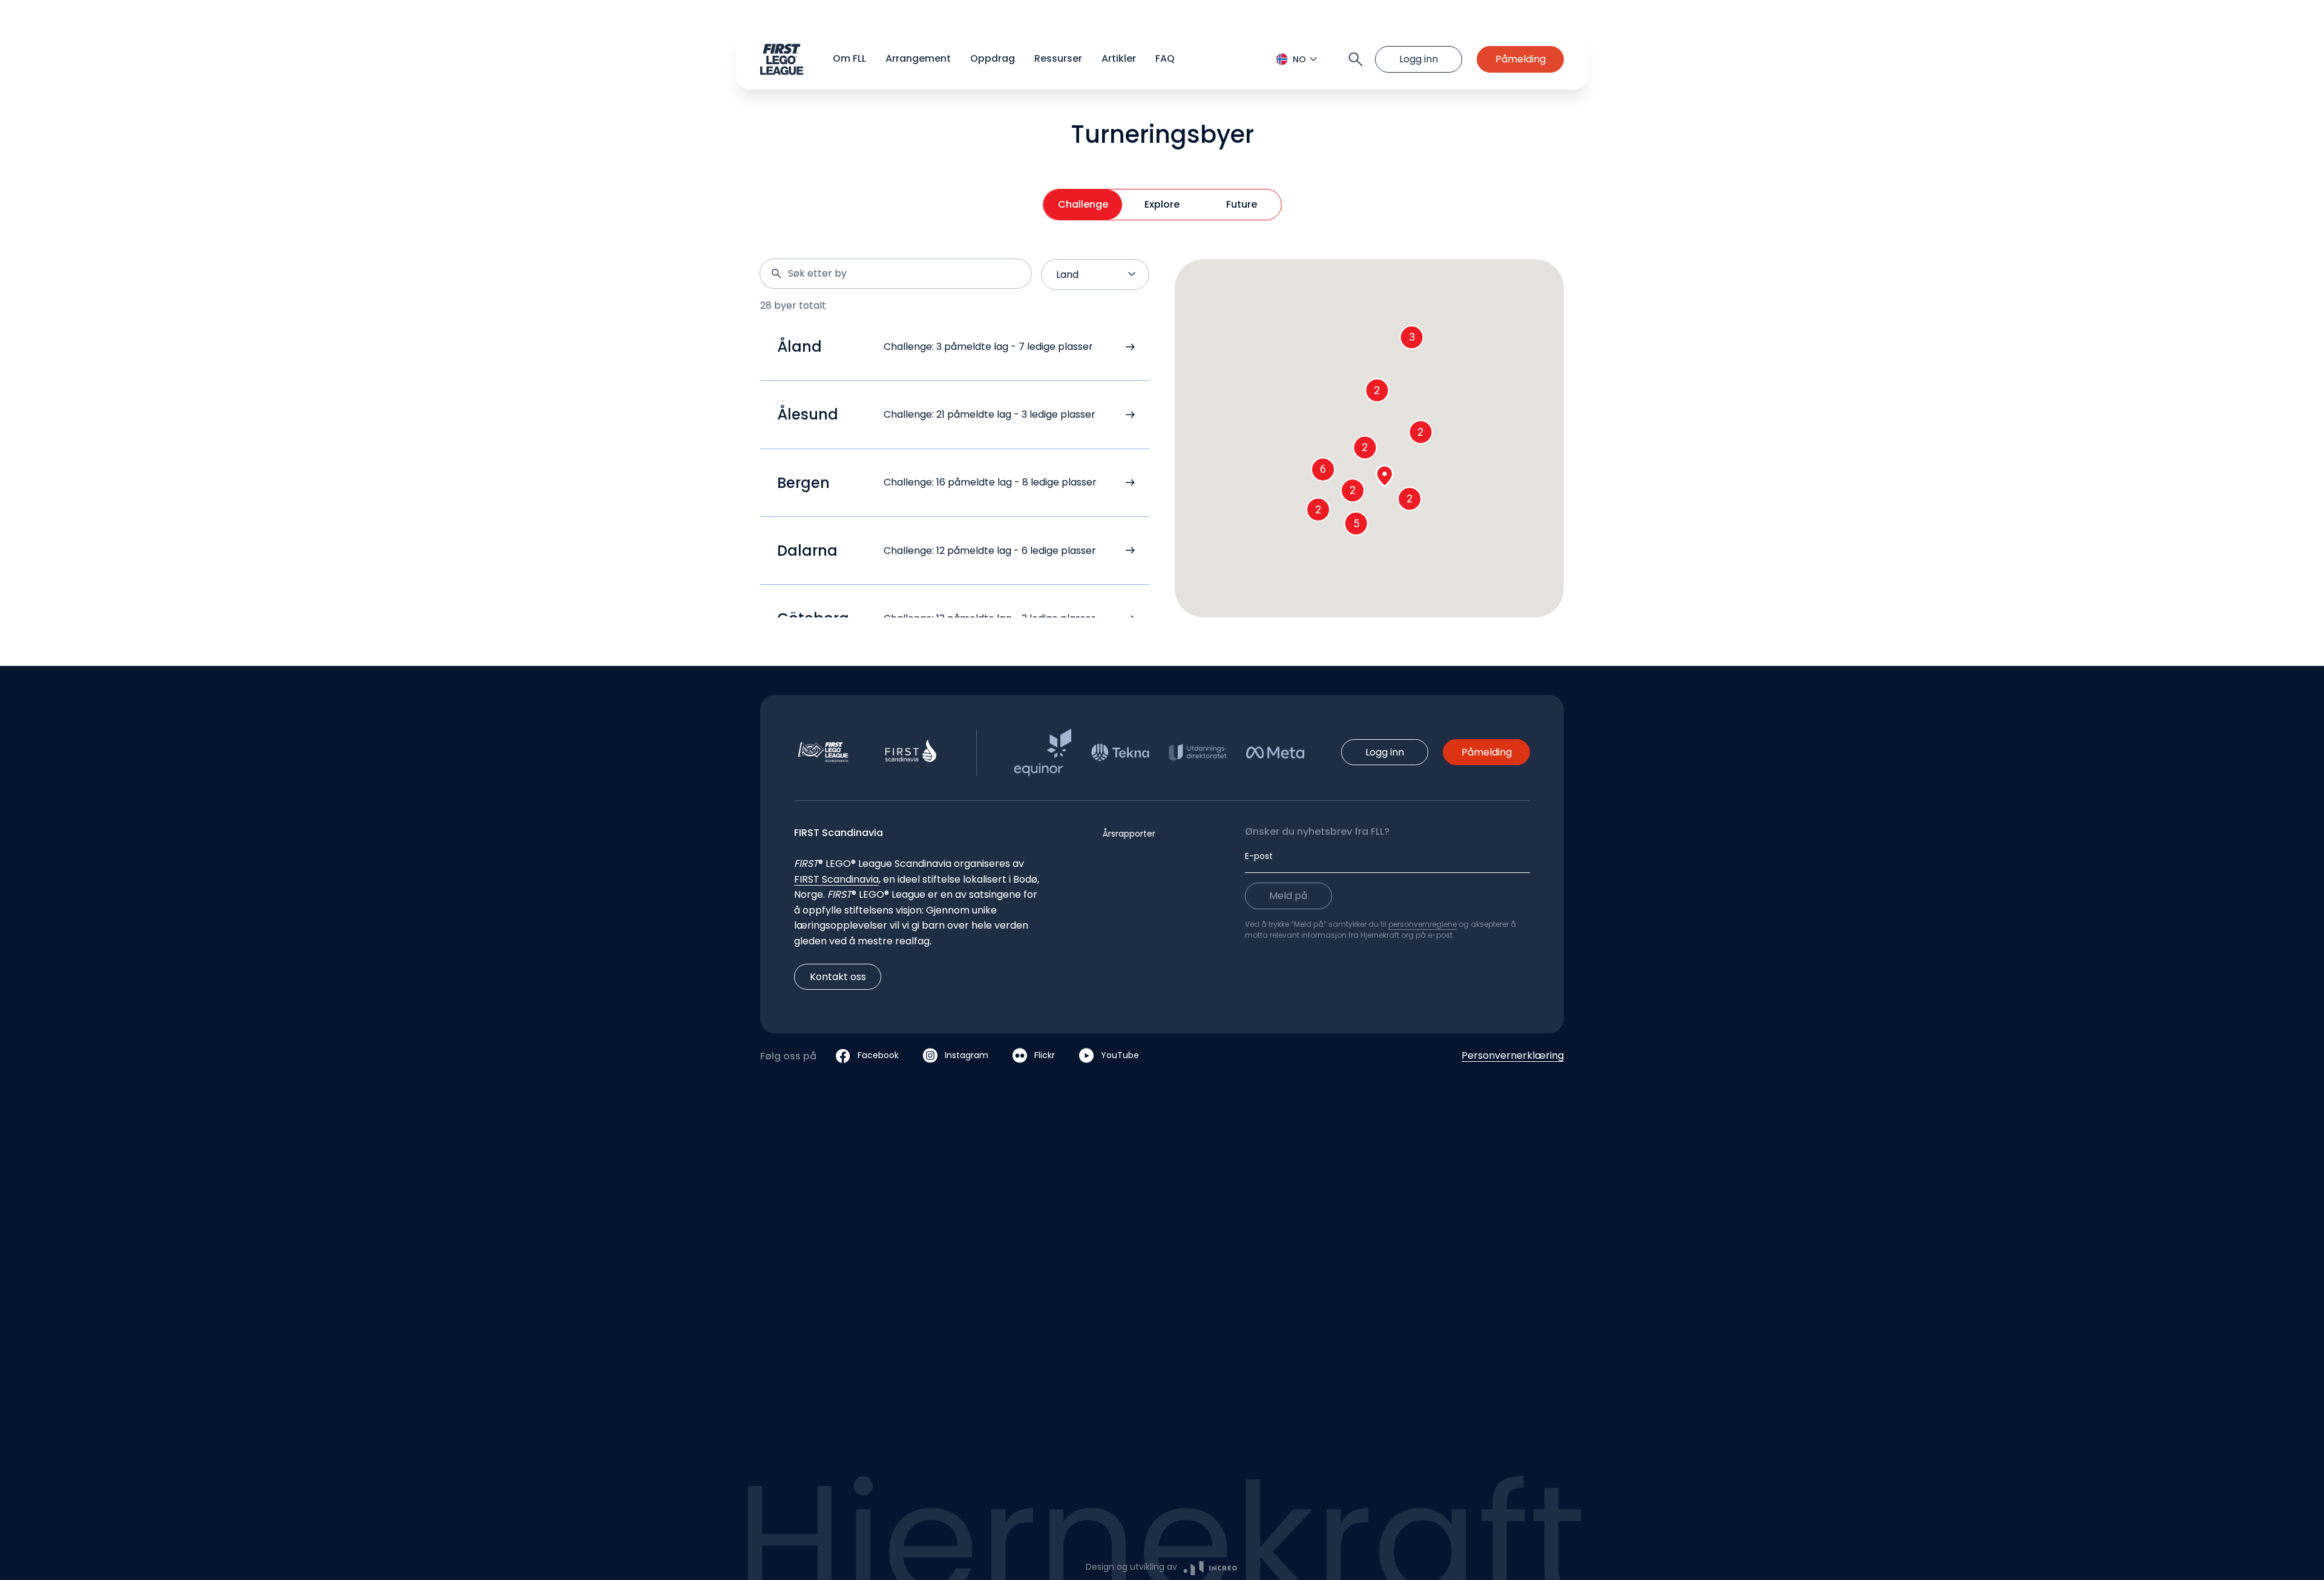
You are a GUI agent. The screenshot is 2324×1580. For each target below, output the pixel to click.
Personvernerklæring (1513, 1055)
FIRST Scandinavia (836, 879)
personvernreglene (1423, 924)
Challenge (1083, 204)
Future (1242, 204)
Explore (1162, 204)
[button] (1162, 59)
